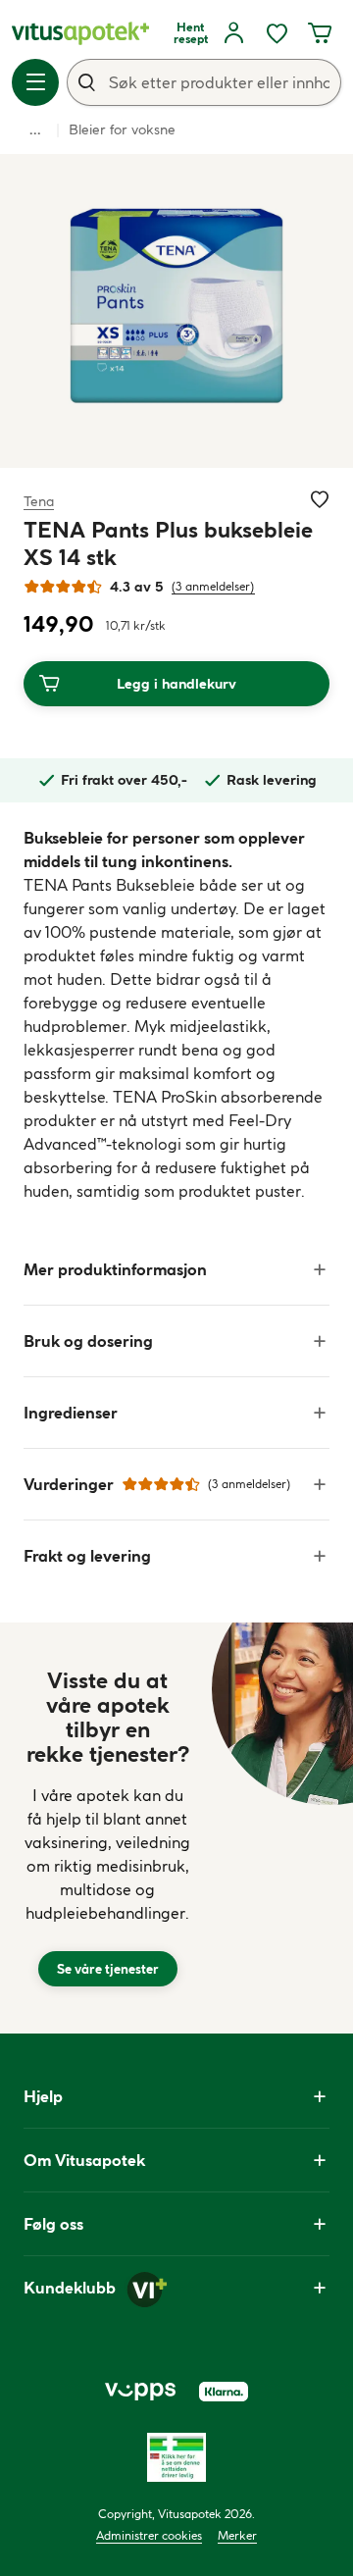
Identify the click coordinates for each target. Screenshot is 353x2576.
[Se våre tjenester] (108, 1828)
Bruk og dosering (88, 1341)
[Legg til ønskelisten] (320, 499)
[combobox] (204, 82)
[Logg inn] (233, 33)
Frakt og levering (87, 1556)
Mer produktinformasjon (115, 1269)
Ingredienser (71, 1413)
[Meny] (35, 82)
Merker (237, 2535)
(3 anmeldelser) (213, 586)
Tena (39, 501)
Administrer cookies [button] (149, 2535)
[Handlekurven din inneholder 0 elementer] (320, 33)
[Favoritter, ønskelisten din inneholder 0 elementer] (277, 33)
